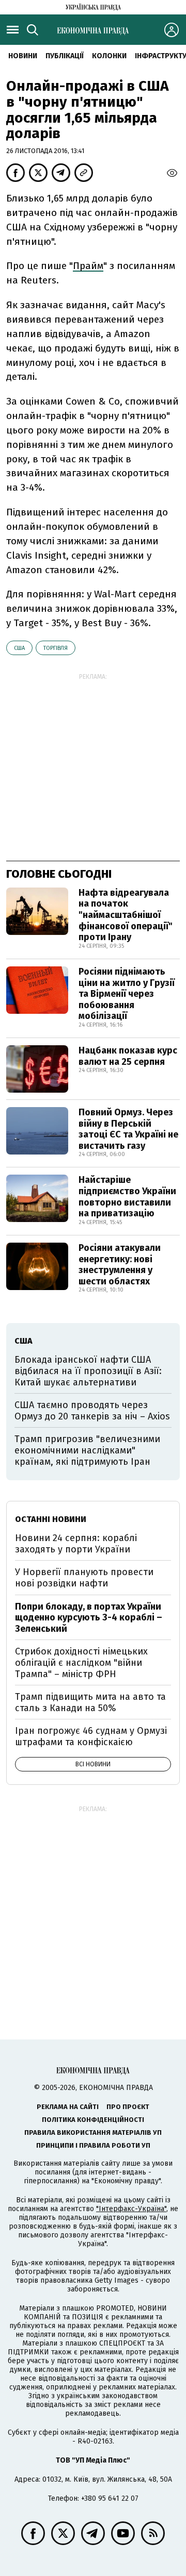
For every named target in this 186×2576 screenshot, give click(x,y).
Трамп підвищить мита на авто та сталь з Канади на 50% (90, 1702)
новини (23, 56)
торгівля (56, 648)
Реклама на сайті (68, 2107)
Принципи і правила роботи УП (93, 2145)
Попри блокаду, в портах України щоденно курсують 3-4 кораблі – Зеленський (89, 1618)
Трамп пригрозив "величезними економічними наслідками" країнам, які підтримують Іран (87, 1450)
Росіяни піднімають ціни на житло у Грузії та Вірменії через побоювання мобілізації (127, 994)
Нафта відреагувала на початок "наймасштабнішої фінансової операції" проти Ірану (126, 915)
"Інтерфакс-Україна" (131, 2209)
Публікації (65, 56)
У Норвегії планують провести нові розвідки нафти (84, 1578)
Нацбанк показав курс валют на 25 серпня (128, 1056)
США (19, 648)
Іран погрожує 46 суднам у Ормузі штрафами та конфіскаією (91, 1736)
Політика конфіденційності (93, 2120)
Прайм (88, 266)
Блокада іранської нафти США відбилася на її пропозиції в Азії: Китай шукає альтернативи (88, 1371)
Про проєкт (128, 2107)
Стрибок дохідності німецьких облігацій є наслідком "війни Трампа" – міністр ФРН (81, 1662)
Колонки (109, 56)
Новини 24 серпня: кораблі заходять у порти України (76, 1544)
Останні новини (51, 1519)
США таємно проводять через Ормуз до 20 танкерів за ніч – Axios (92, 1411)
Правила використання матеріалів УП (93, 2132)
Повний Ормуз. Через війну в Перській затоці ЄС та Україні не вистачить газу (128, 1129)
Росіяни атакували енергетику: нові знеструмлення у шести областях (120, 1265)
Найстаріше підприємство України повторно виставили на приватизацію (127, 1197)
